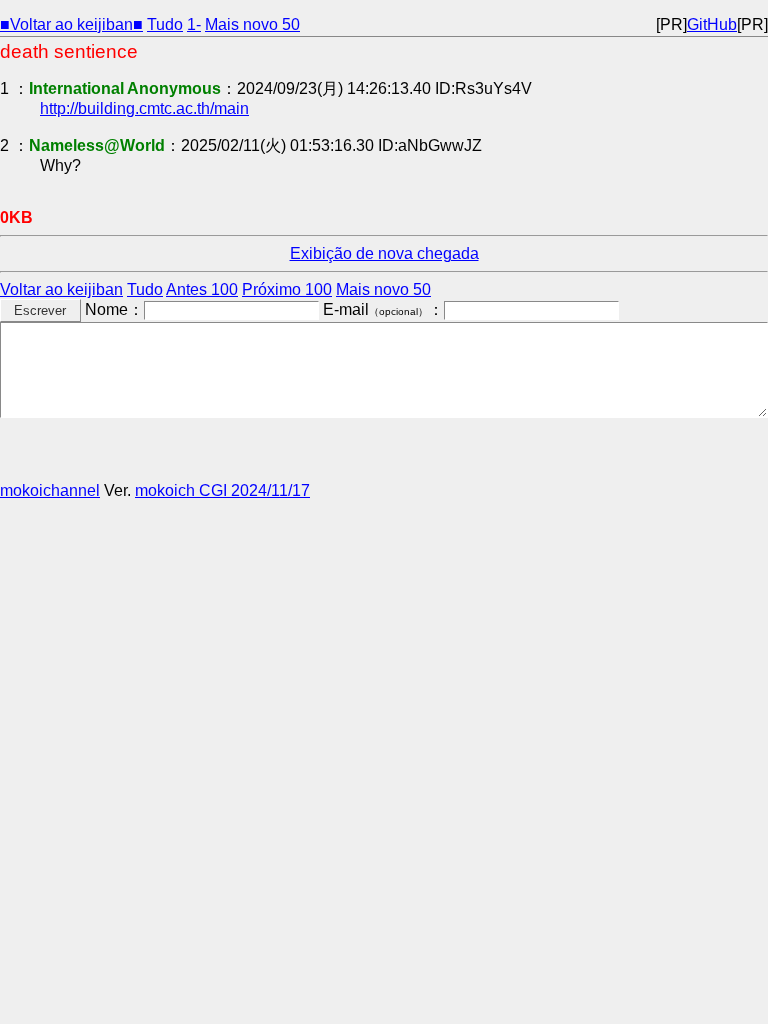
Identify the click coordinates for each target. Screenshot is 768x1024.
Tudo (165, 24)
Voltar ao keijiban (61, 289)
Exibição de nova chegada (384, 253)
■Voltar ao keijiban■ (71, 24)
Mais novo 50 (252, 24)
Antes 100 (202, 289)
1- (194, 24)
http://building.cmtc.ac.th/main (144, 108)
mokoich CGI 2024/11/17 (222, 490)
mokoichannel (50, 490)
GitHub (712, 24)
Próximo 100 (287, 289)
